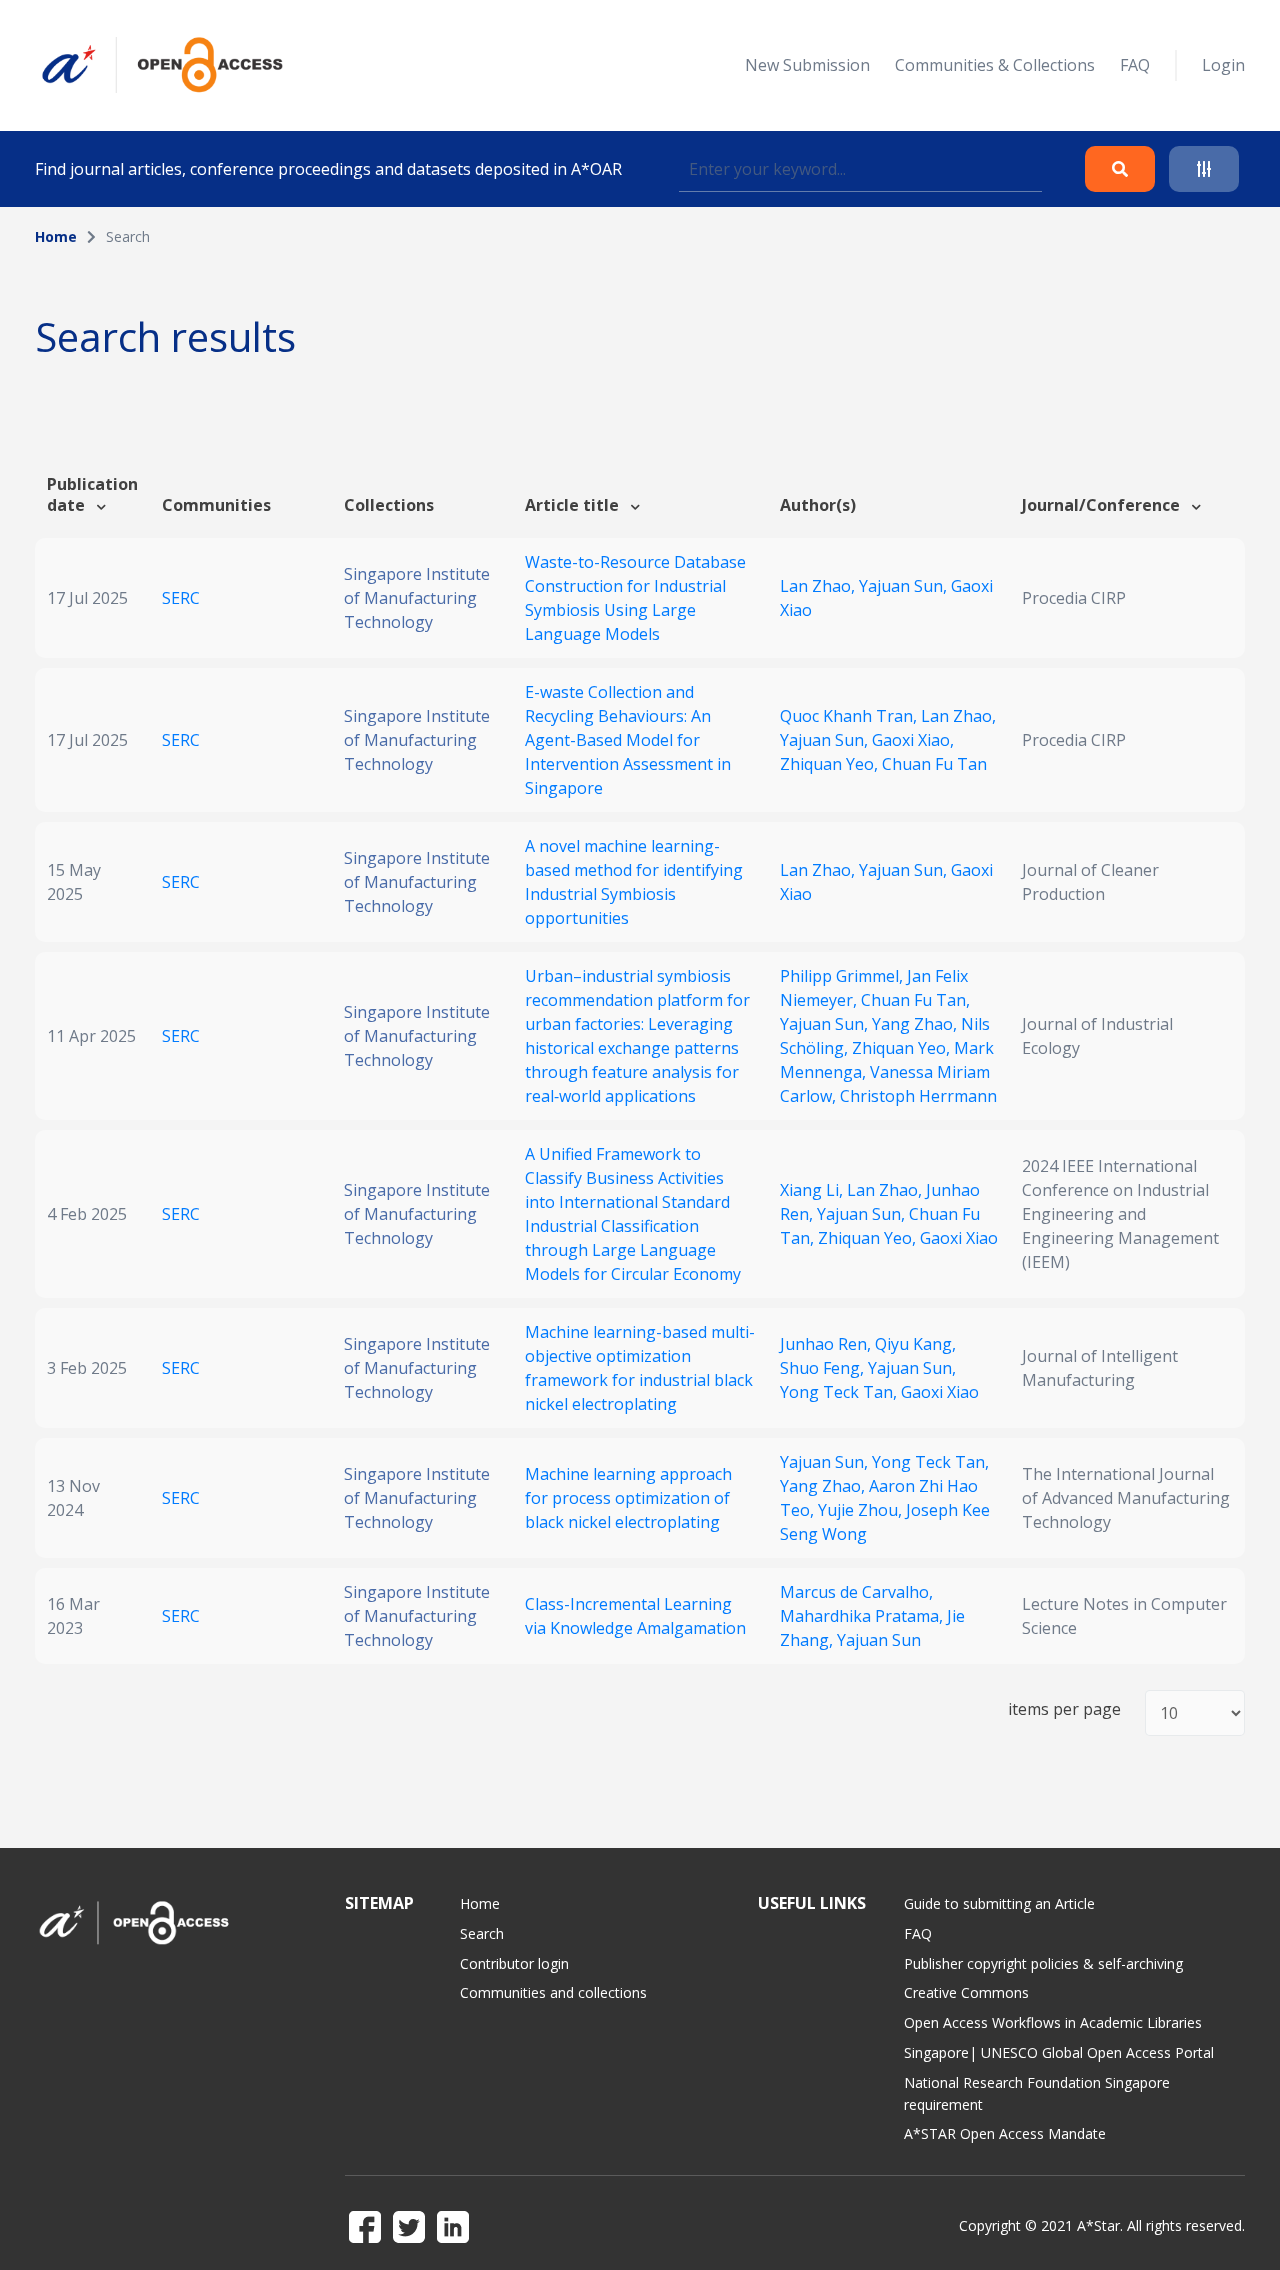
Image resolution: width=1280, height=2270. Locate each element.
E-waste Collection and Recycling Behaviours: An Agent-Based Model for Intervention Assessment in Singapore (628, 740)
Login (1223, 65)
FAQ (1135, 65)
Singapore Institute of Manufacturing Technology (417, 598)
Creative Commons (966, 1992)
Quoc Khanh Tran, (850, 716)
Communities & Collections (995, 65)
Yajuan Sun (879, 1640)
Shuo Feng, (824, 1368)
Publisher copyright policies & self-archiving (1043, 1963)
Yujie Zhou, (862, 1510)
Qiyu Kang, (915, 1344)
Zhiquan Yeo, (831, 764)
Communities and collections (553, 1992)
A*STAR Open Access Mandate (1005, 2133)
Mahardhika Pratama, (863, 1616)
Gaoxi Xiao (959, 1238)
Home (56, 236)
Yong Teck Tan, (840, 1392)
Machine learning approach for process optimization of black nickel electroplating (628, 1498)
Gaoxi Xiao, (913, 740)
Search (482, 1933)
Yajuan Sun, (905, 586)
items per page (1064, 1709)
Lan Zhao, (819, 586)
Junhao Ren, (827, 1344)
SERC (181, 598)
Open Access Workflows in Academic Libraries (1053, 2022)
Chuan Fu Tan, (915, 1000)
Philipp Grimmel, (843, 976)
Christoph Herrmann (918, 1096)
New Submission (807, 65)
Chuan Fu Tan (934, 764)
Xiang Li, (813, 1190)
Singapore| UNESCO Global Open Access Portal (1059, 2052)
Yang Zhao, (916, 1024)
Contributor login (514, 1963)
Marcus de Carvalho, (856, 1592)
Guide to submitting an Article (999, 1903)
